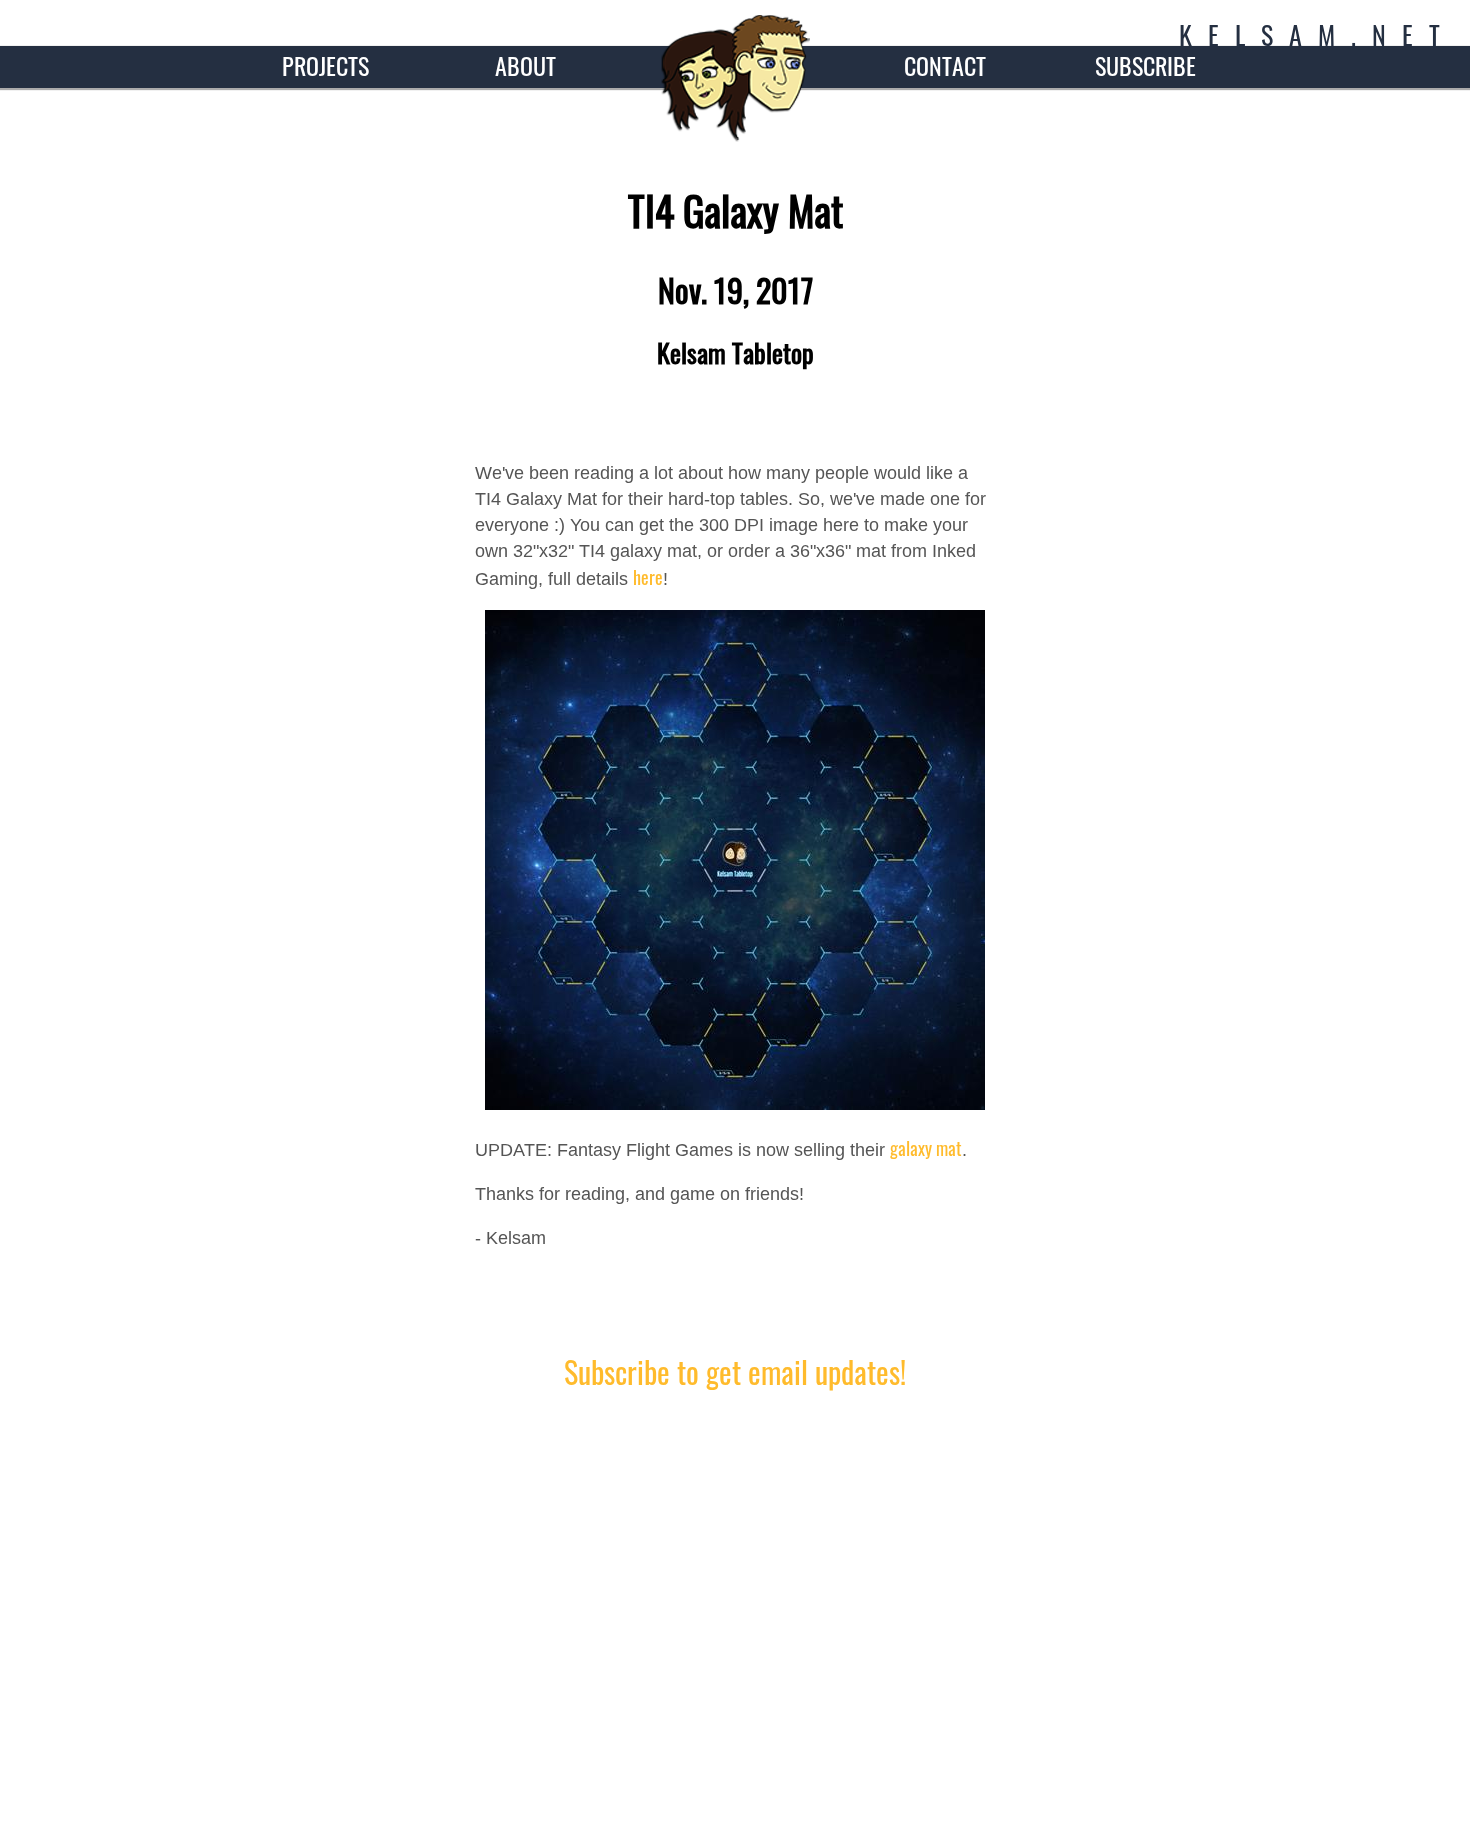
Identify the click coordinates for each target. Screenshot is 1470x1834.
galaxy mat (926, 1148)
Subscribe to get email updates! (735, 1371)
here (648, 577)
